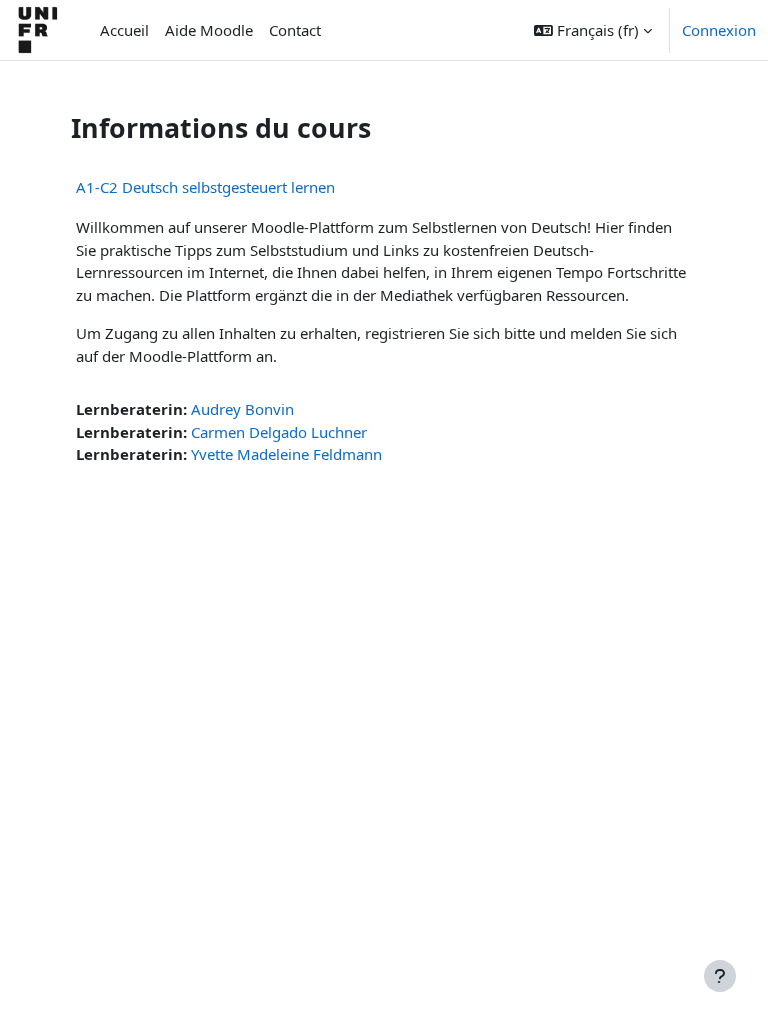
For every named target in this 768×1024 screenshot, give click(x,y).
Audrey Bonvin (242, 409)
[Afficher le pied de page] (720, 976)
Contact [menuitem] (295, 30)
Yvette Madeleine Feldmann (286, 454)
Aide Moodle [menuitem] (209, 30)
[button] (593, 30)
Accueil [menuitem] (124, 30)
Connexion (719, 30)
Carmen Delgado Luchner (279, 432)
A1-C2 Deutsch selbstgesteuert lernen (205, 187)
